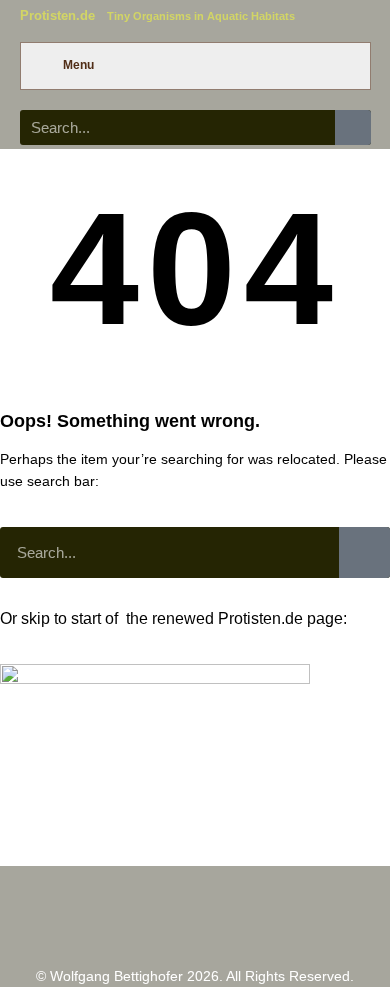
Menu (78, 65)
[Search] (352, 127)
